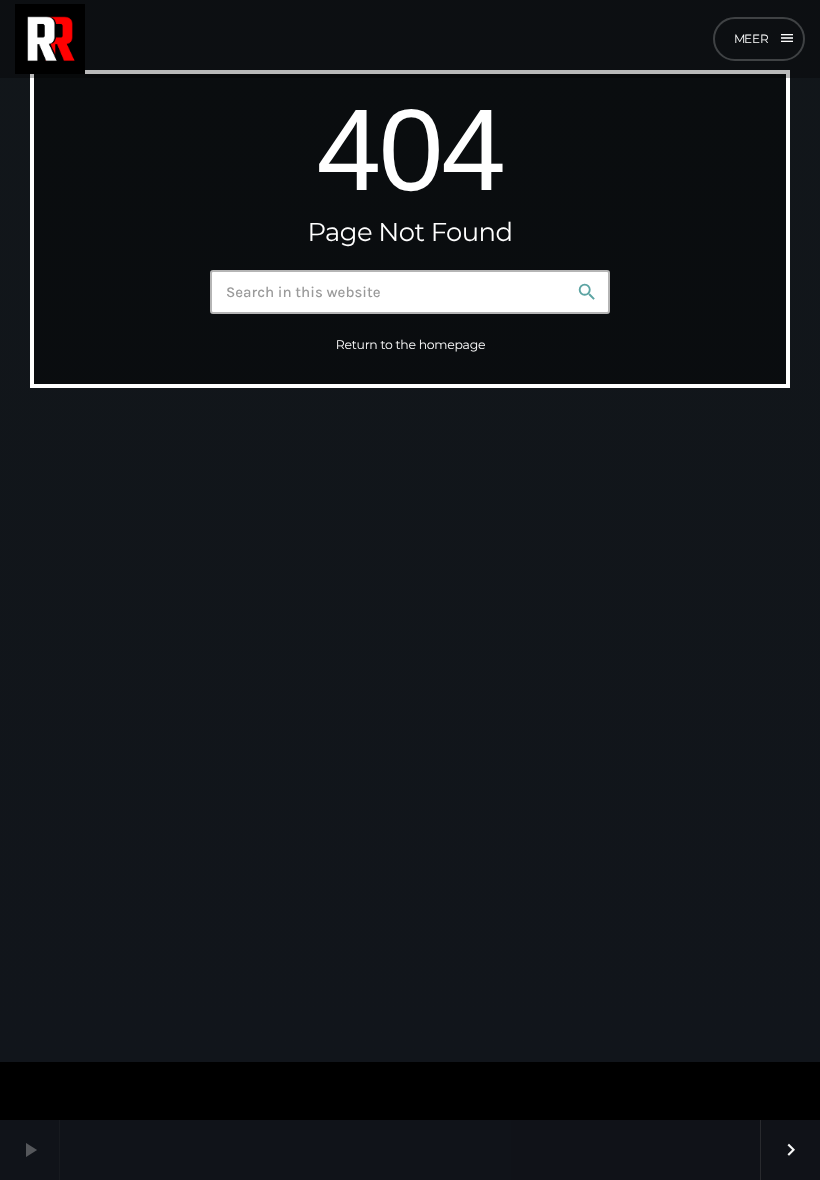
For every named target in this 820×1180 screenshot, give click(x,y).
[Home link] (50, 39)
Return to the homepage (410, 345)
